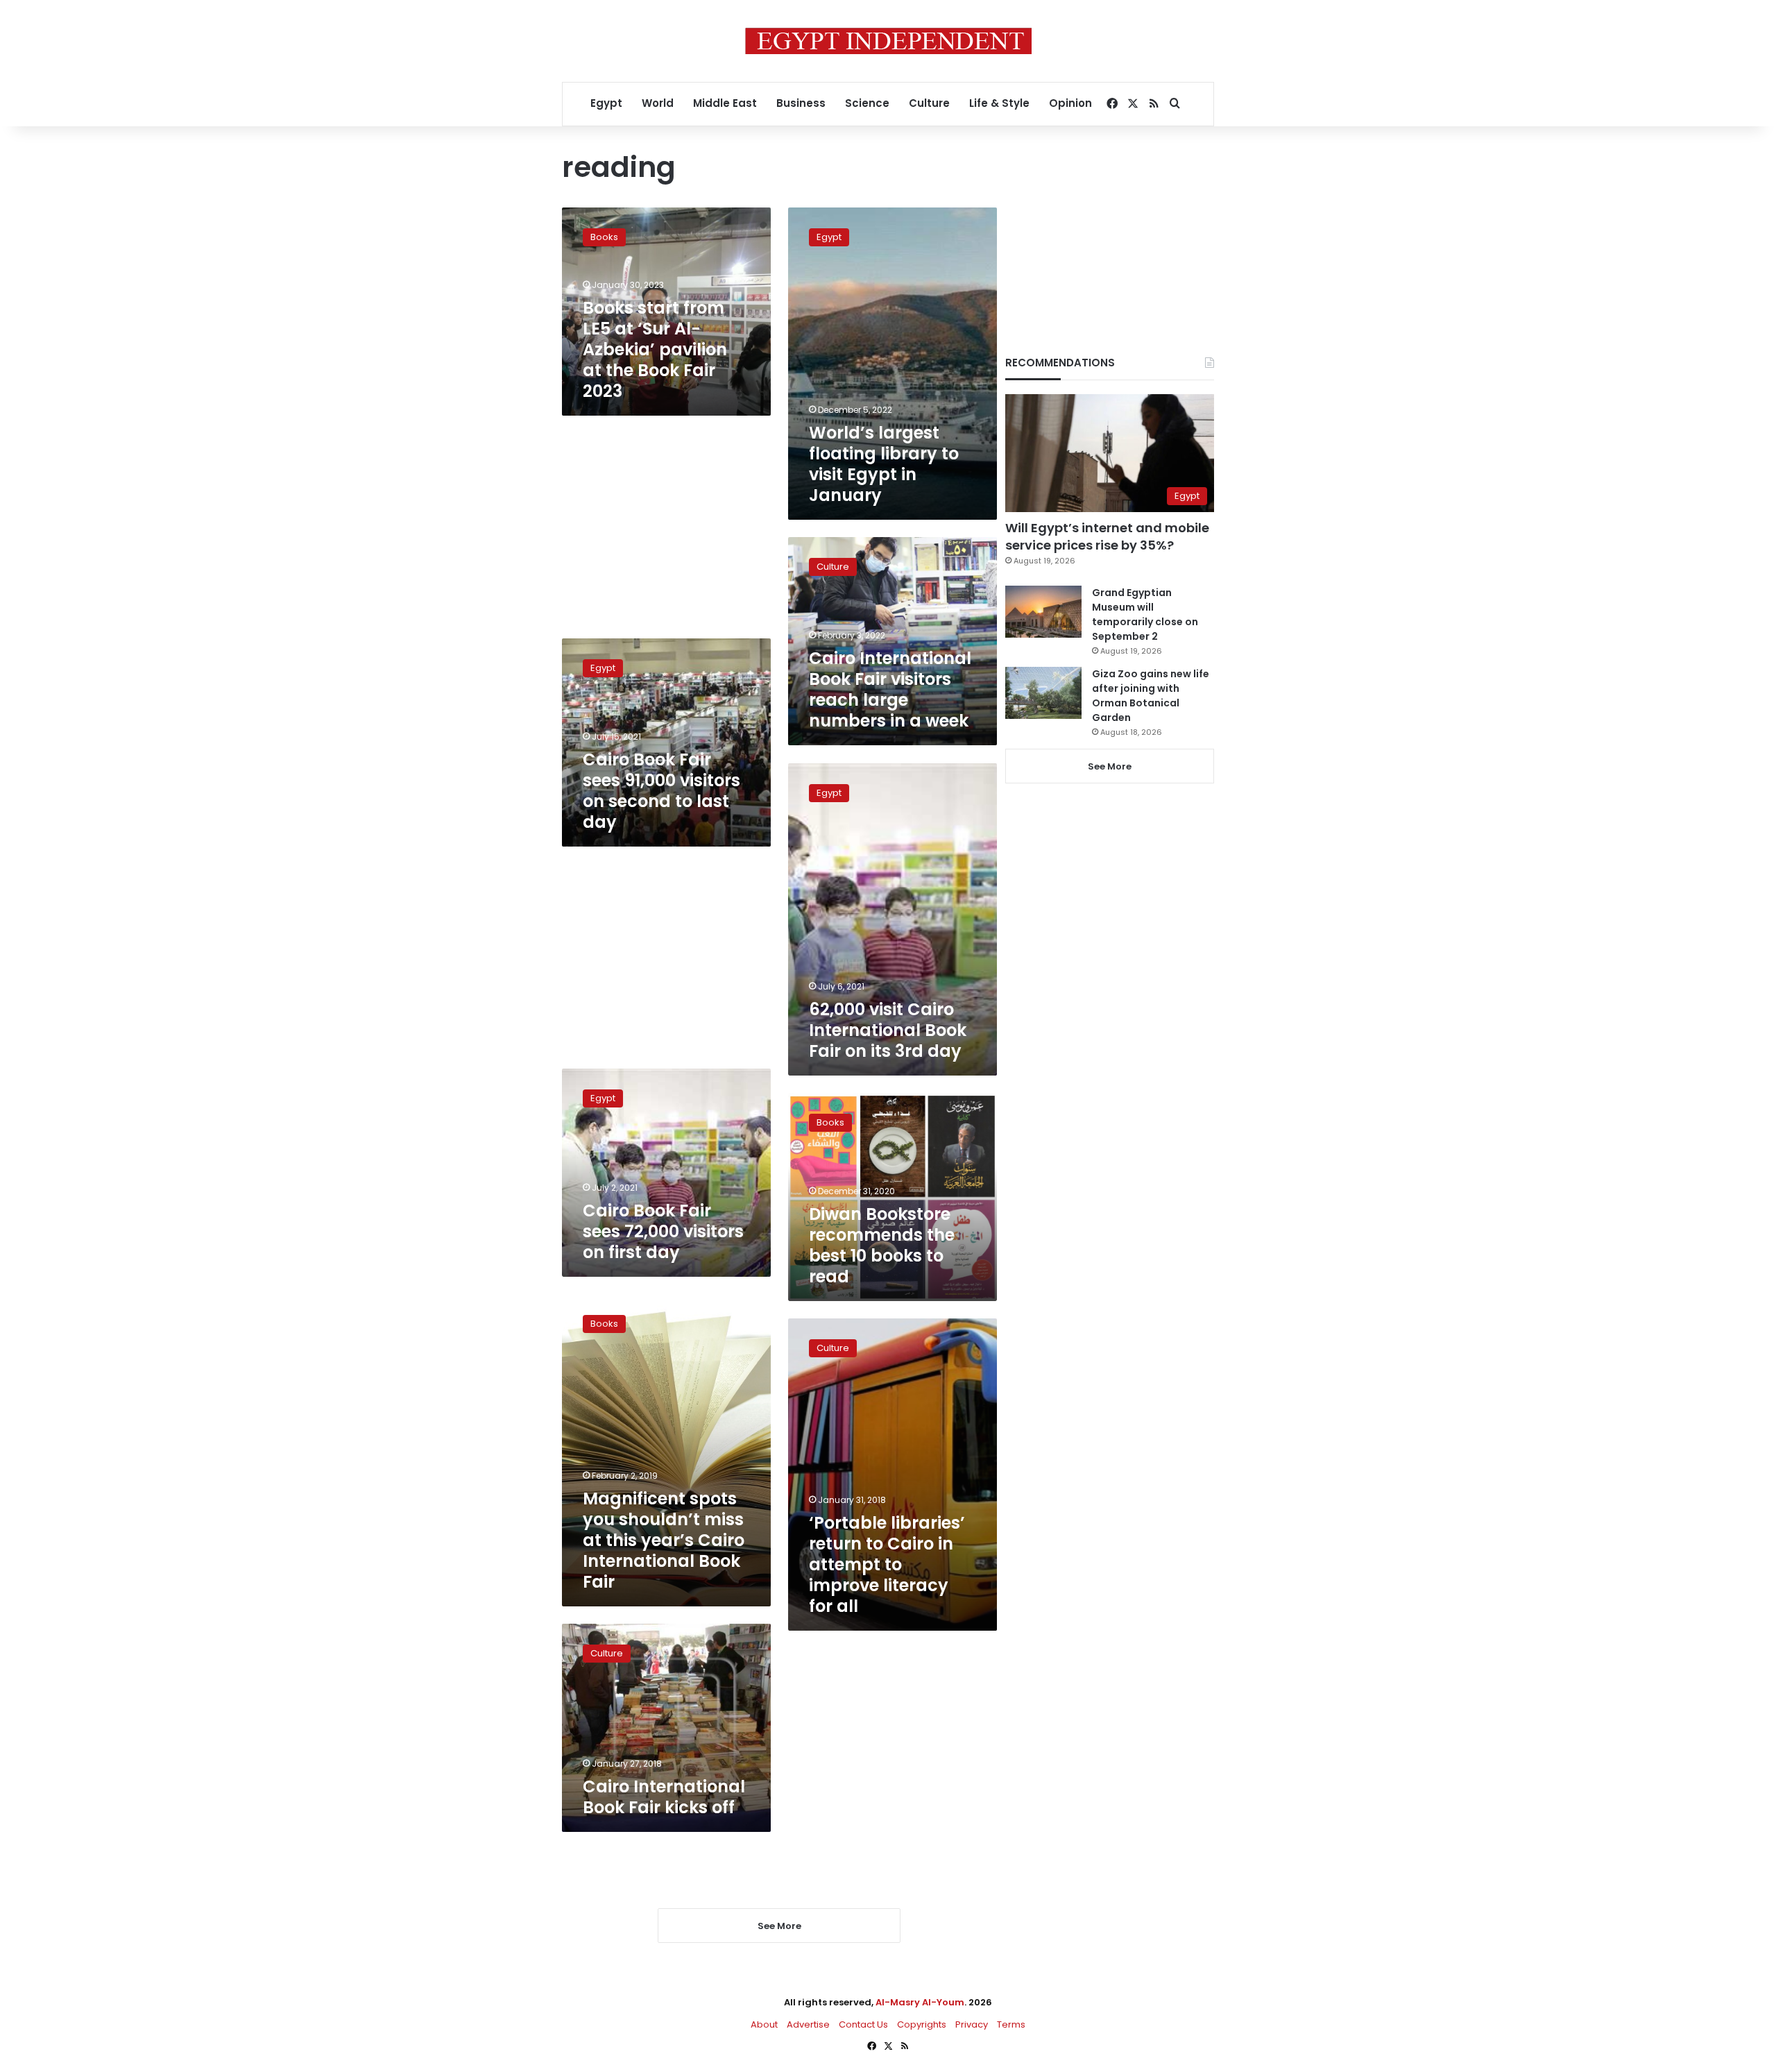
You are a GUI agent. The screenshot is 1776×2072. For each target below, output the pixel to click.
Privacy (972, 2024)
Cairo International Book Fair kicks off (664, 1797)
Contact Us (863, 2024)
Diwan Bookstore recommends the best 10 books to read (882, 1245)
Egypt (606, 103)
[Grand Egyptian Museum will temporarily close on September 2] (1043, 612)
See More (1110, 766)
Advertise (808, 2024)
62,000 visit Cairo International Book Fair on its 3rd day (888, 1030)
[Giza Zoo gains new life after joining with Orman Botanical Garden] (1043, 693)
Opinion (1070, 103)
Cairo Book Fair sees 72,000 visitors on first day (663, 1231)
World (658, 103)
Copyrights (922, 2024)
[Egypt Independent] (888, 41)
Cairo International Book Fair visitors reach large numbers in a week (890, 689)
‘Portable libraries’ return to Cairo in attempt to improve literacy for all (887, 1564)
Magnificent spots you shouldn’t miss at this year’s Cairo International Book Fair (664, 1540)
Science (867, 103)
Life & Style (999, 103)
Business (801, 103)
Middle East (725, 103)
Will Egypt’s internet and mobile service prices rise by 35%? (1107, 536)
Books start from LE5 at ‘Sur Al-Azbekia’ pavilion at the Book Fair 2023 (655, 349)
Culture (929, 103)
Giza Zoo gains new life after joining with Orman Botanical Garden (1151, 696)
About (764, 2024)
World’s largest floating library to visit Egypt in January (884, 464)
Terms (1011, 2024)
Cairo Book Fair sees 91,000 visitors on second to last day (661, 791)
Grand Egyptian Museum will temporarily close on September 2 (1145, 614)
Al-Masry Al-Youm (920, 2002)
